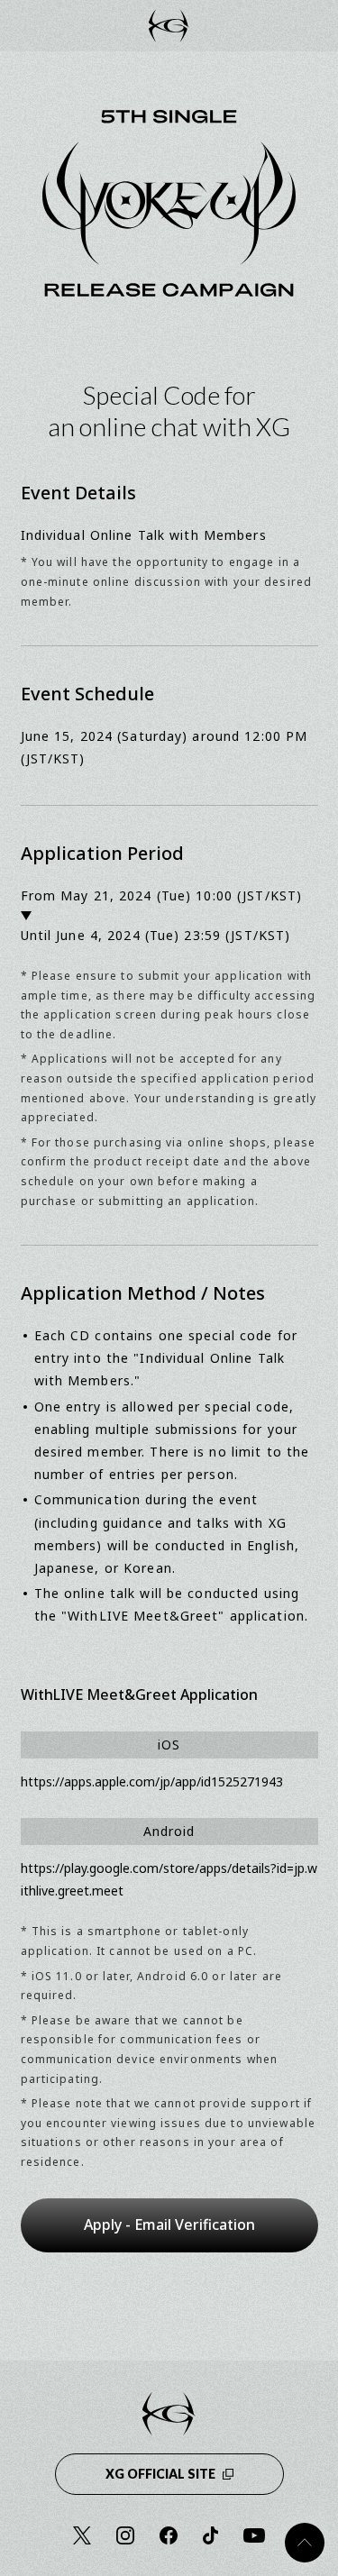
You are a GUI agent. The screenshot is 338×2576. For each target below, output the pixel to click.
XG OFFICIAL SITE (160, 2474)
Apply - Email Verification (169, 2224)
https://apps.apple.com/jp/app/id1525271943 (152, 1781)
